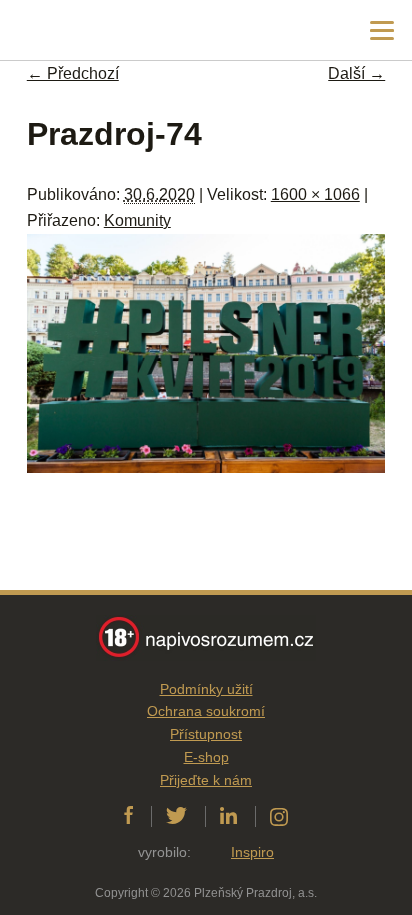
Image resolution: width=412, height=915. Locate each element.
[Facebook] (128, 816)
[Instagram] (279, 816)
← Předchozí (73, 73)
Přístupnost (206, 734)
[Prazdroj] (99, 30)
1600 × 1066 (315, 194)
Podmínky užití (206, 689)
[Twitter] (176, 816)
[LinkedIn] (228, 816)
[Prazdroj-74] (206, 467)
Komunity (137, 220)
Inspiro (252, 852)
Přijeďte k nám (206, 780)
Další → (356, 73)
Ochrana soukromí (206, 711)
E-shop (206, 757)
